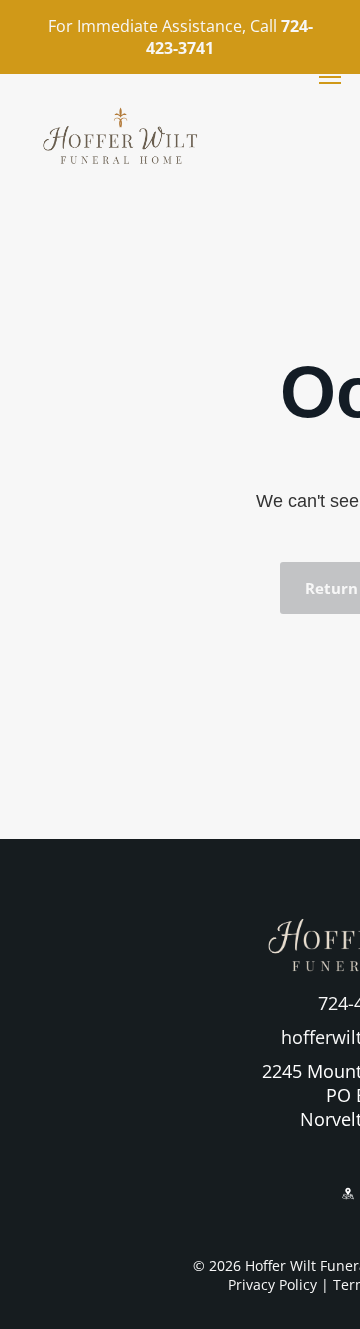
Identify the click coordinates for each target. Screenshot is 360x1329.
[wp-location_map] (348, 1209)
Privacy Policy (272, 1284)
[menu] (330, 77)
